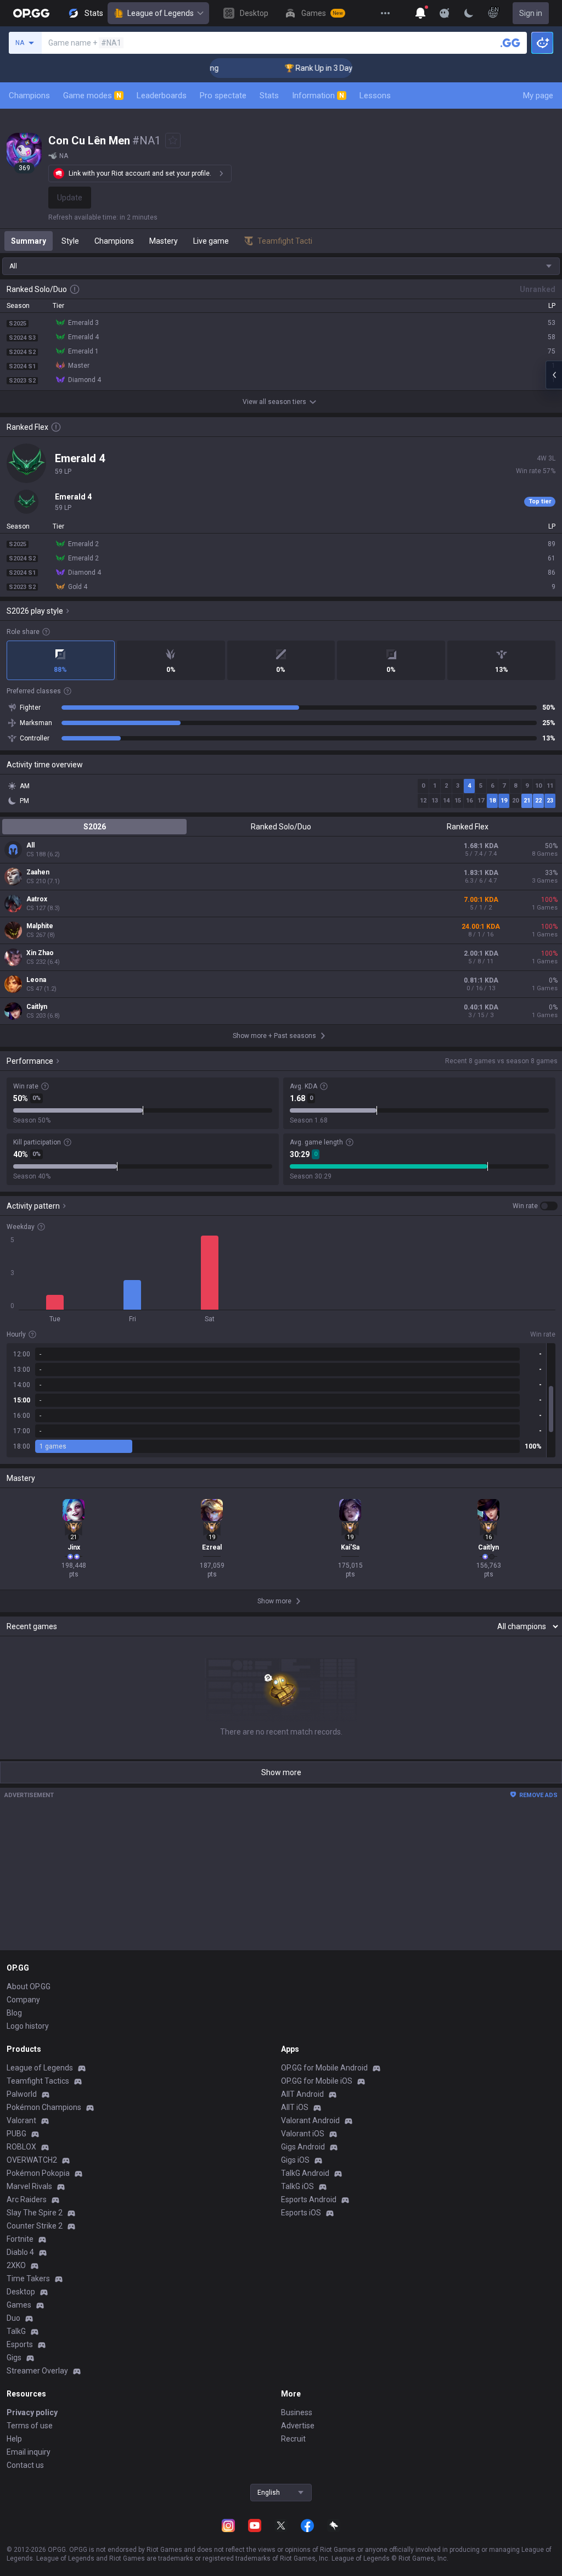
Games (19, 2305)
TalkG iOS (297, 2186)
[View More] (385, 13)
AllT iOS (295, 2107)
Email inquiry (29, 2452)
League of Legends (161, 13)
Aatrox (37, 899)
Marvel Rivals (29, 2186)
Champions (29, 96)
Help (14, 2439)
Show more (281, 1772)
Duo (13, 2318)
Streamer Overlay (37, 2371)
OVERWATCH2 (32, 2160)
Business (297, 2412)
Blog (14, 2013)
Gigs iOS (295, 2160)
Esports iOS (301, 2213)
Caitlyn (37, 1007)
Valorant (21, 2120)
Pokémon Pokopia (38, 2173)
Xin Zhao (40, 953)
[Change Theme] (469, 13)
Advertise (298, 2426)
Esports (20, 2344)
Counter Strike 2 (35, 2226)
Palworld (22, 2094)
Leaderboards (162, 96)
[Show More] (420, 13)
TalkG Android (305, 2173)
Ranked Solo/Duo (281, 827)
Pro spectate (223, 96)
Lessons (375, 96)
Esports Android (309, 2199)
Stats (269, 96)
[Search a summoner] (510, 43)
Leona (36, 980)
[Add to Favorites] (173, 141)
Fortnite (20, 2239)
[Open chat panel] (554, 375)
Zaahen (38, 872)
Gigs (14, 2358)
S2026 (95, 827)
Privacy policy (32, 2412)
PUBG (16, 2134)
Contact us (25, 2465)
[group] (281, 1400)
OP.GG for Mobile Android (324, 2068)
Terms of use (30, 2426)
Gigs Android (303, 2147)
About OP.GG (29, 1986)
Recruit (293, 2439)
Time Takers (28, 2278)
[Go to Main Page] (31, 13)
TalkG (16, 2331)
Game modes (92, 96)
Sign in (531, 13)
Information (318, 96)
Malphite (40, 926)
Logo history (28, 2026)
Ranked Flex (468, 827)
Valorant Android (310, 2120)
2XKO (16, 2265)
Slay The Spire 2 (35, 2213)
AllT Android (302, 2094)
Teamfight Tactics (38, 2081)
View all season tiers (274, 402)
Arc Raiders (27, 2199)
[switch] (535, 1206)
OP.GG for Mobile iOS (317, 2081)
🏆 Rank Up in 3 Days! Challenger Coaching (328, 68)
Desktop (21, 2292)
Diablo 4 (20, 2252)
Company (23, 2000)
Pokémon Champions (44, 2107)
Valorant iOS (303, 2134)
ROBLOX (21, 2147)
